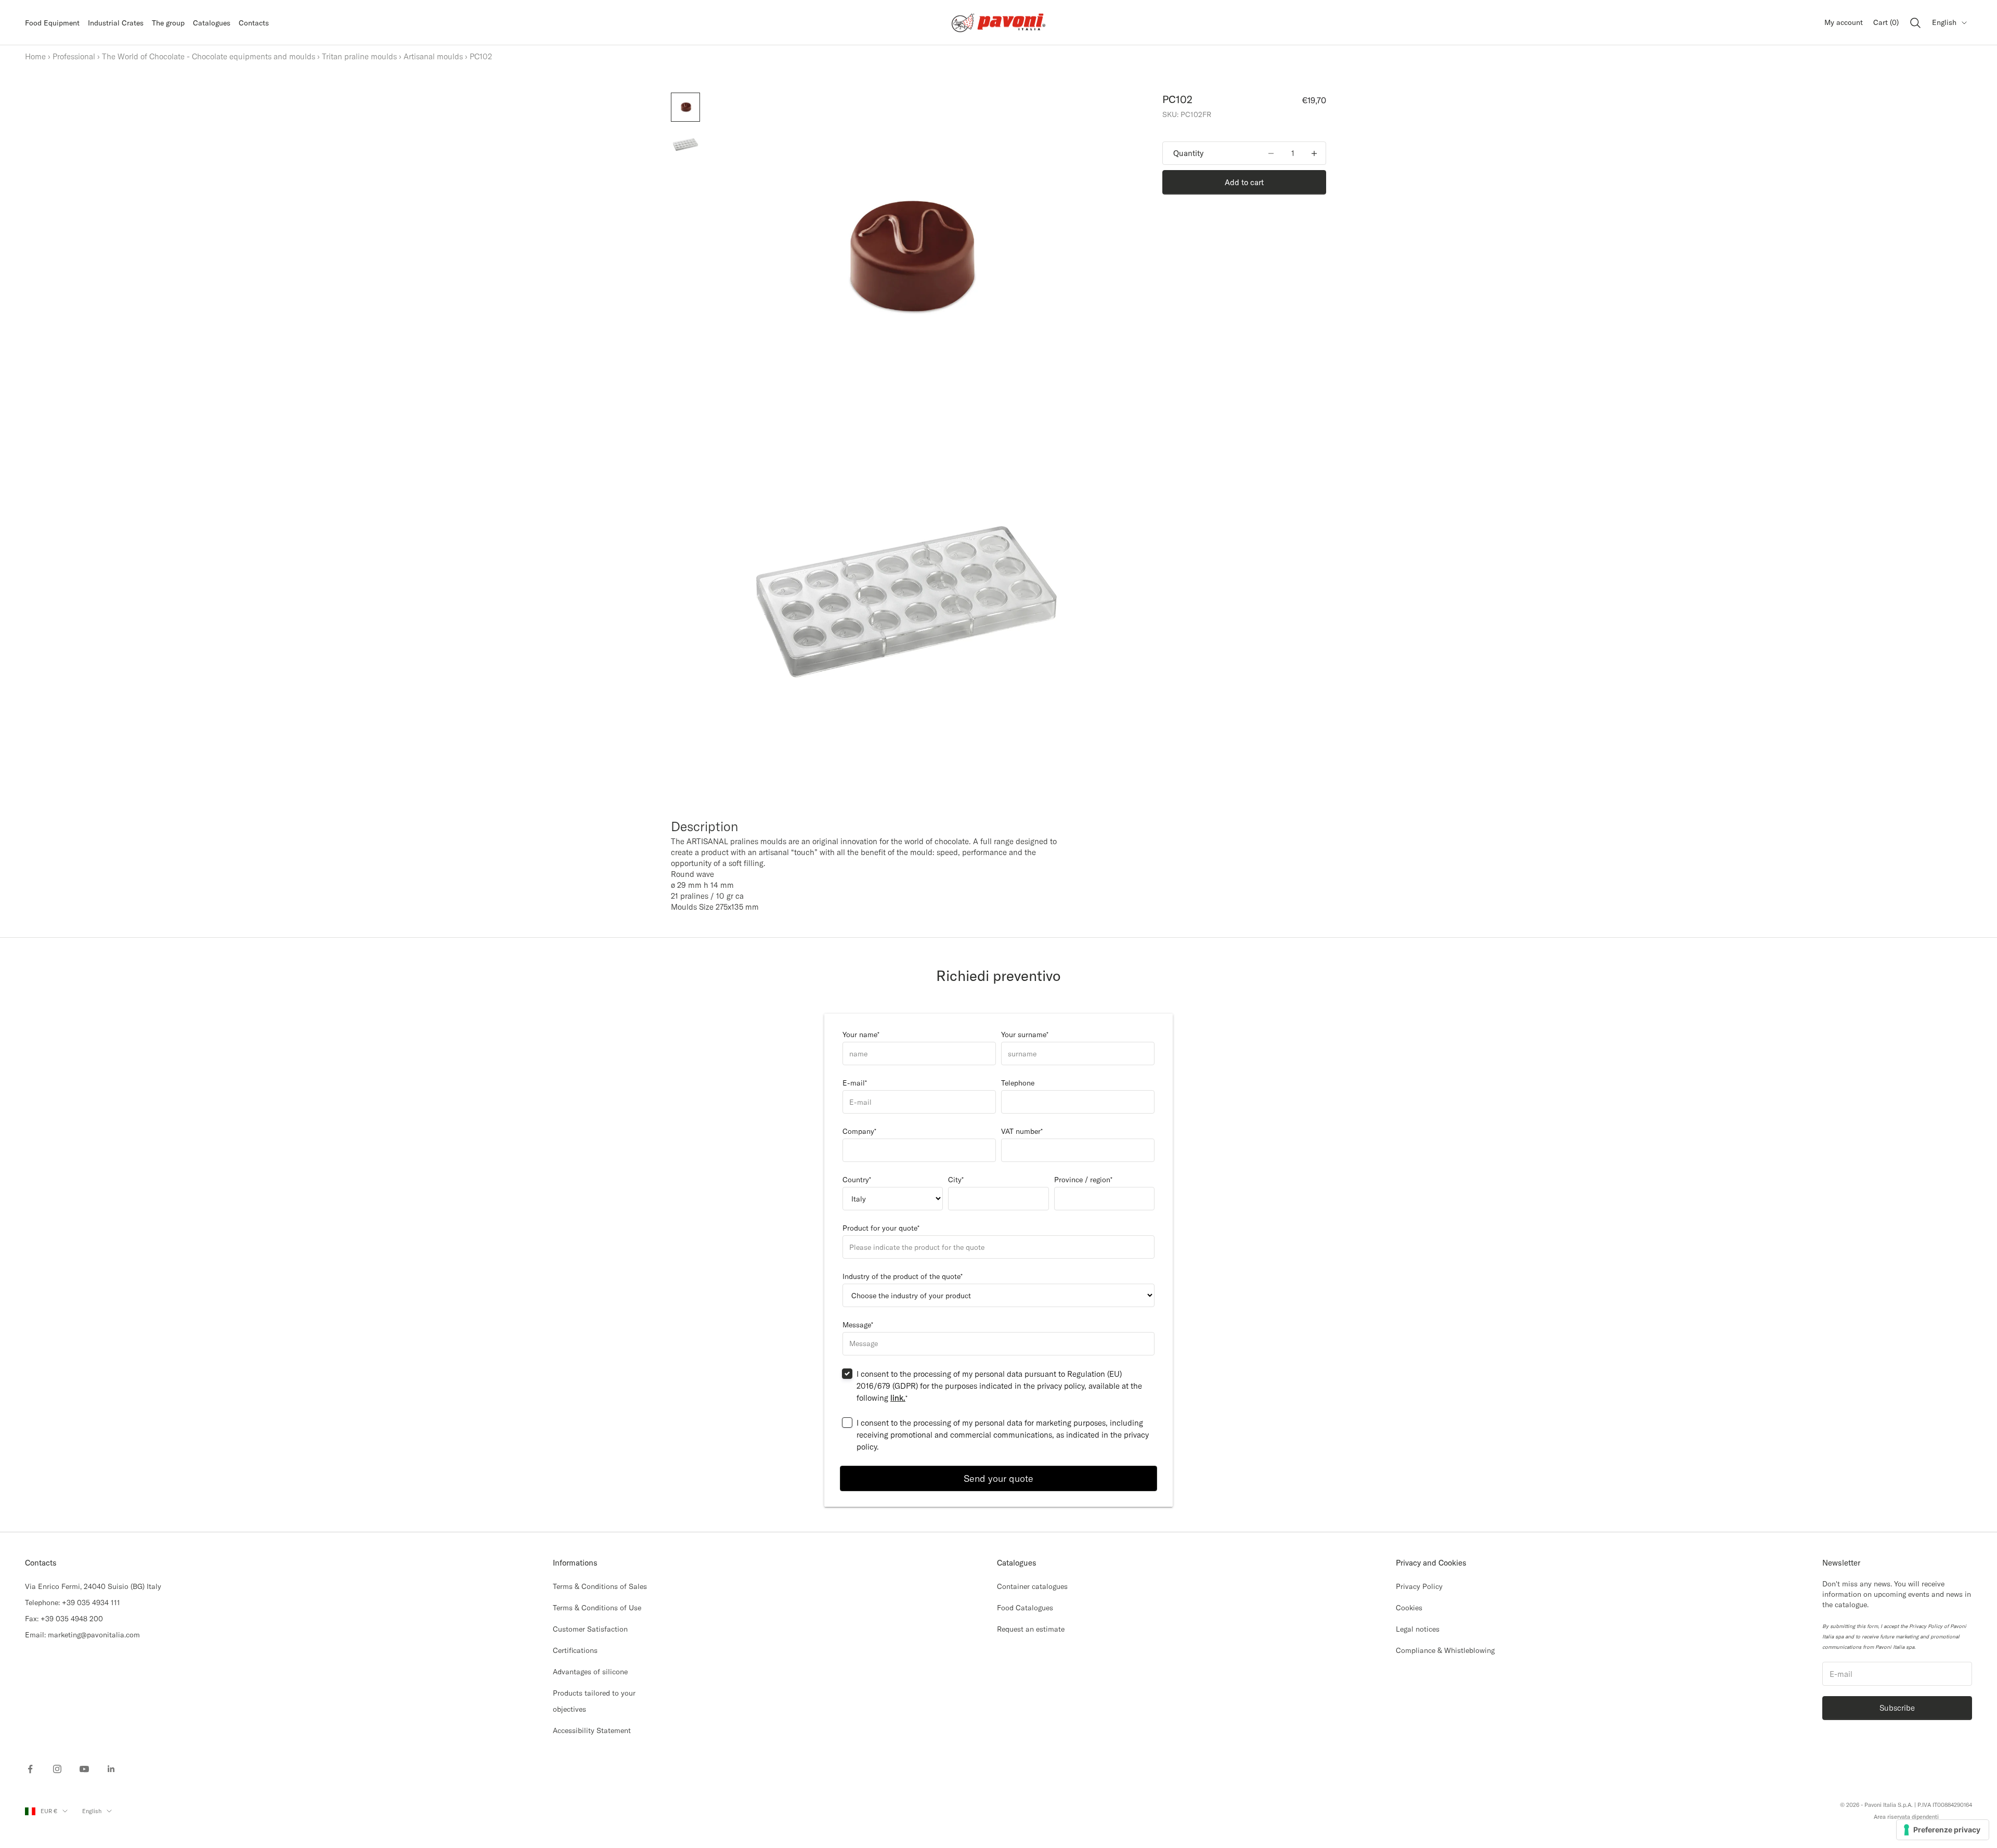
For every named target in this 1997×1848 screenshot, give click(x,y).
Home (35, 56)
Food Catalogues (1025, 1608)
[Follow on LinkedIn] (111, 1769)
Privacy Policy (1419, 1586)
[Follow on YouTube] (84, 1769)
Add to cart (1244, 182)
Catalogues (212, 23)
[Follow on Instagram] (57, 1769)
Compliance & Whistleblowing (1445, 1650)
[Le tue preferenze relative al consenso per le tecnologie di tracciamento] (1943, 1830)
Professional (74, 56)
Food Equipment (52, 23)
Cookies (1409, 1608)
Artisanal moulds (433, 56)
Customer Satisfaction (590, 1629)
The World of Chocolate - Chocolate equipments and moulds (209, 56)
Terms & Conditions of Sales (600, 1586)
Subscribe (1897, 1708)
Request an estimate (1031, 1629)
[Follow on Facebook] (30, 1769)
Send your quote (998, 1478)
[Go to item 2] (685, 145)
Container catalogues (1032, 1586)
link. (898, 1398)
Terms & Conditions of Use (597, 1608)
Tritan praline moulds (359, 56)
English (1944, 22)
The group (168, 23)
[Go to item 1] (685, 107)
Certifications (575, 1650)
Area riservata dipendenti (1906, 1817)
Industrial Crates (116, 23)
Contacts (254, 23)
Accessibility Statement (592, 1730)
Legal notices (1418, 1629)
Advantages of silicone (590, 1672)
